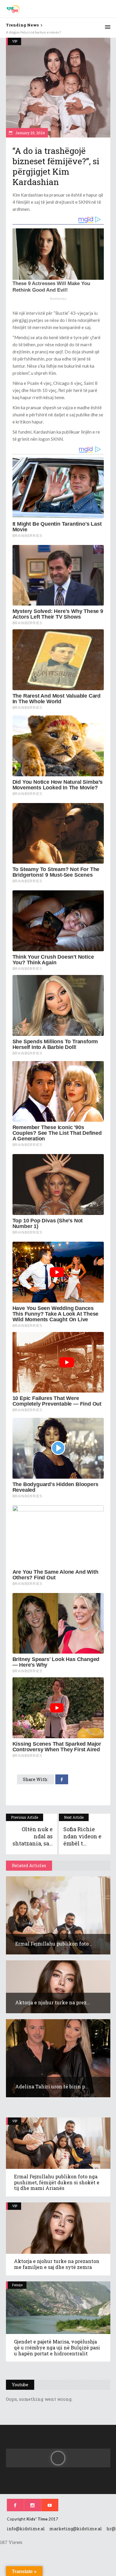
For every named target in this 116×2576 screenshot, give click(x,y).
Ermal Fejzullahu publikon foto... (54, 1944)
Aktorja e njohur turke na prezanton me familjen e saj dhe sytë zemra (57, 2264)
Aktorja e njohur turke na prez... (53, 2002)
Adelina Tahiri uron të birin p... (52, 2086)
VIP (15, 41)
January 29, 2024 (30, 133)
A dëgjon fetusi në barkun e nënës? (33, 32)
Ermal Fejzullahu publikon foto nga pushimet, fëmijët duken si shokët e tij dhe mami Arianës (57, 2182)
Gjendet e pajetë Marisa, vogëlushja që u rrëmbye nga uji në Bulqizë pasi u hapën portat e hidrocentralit (57, 2347)
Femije (17, 2285)
